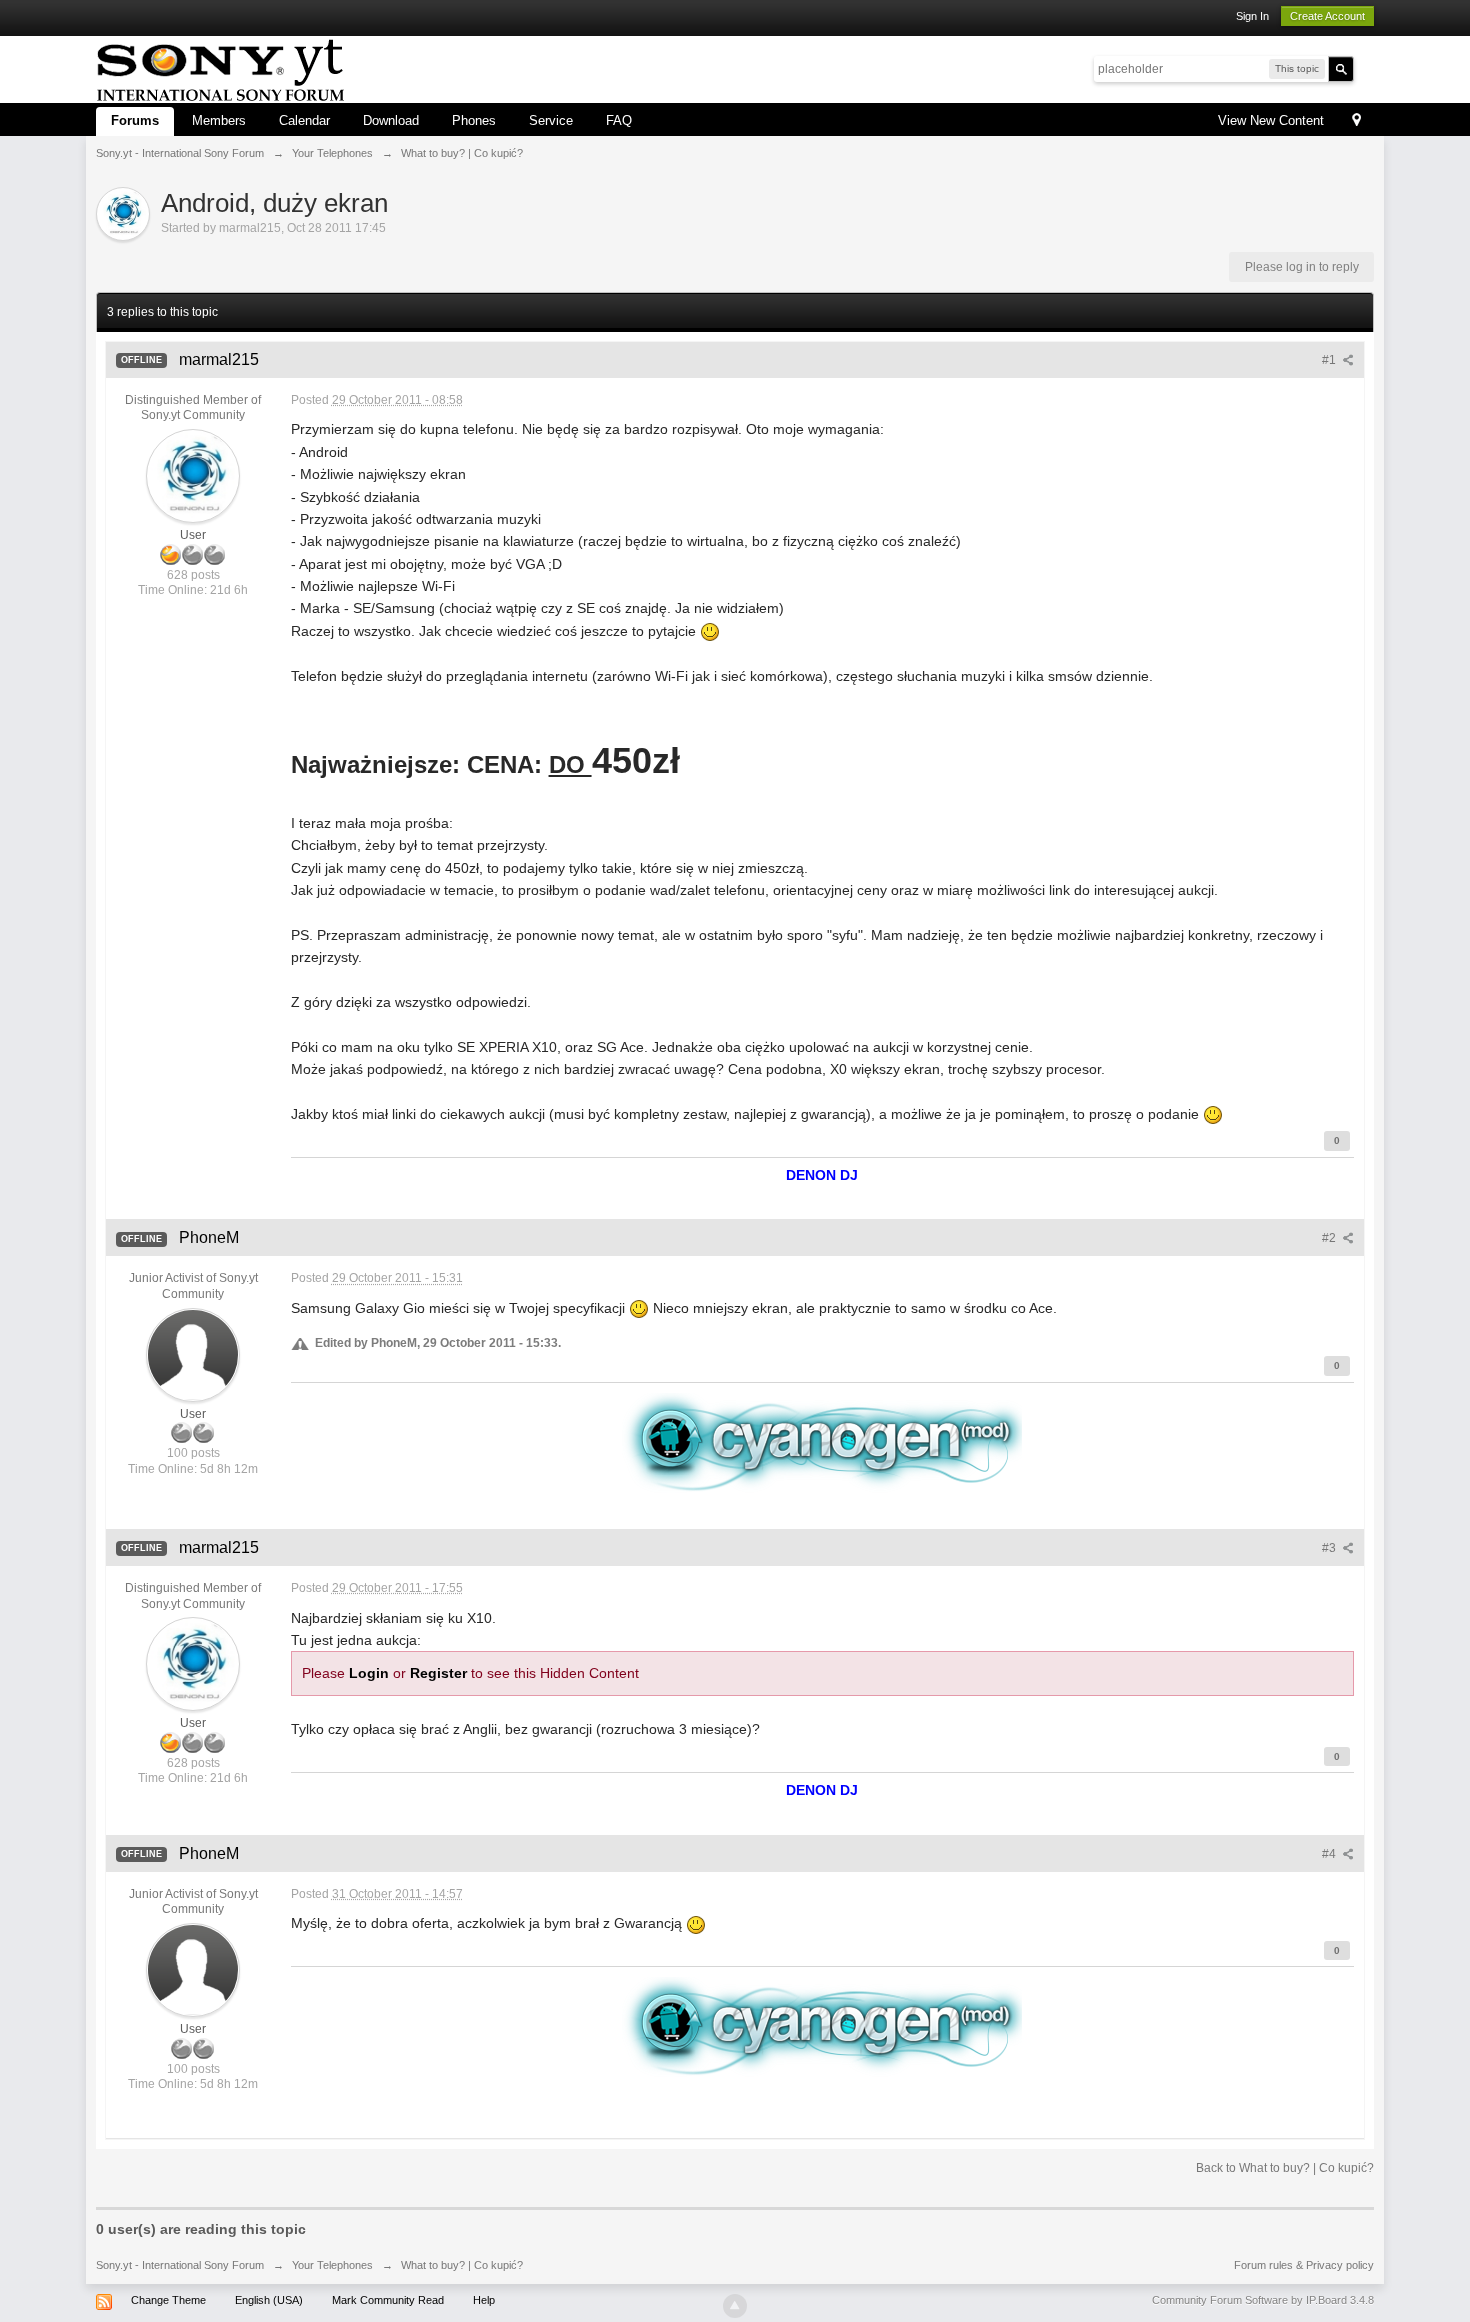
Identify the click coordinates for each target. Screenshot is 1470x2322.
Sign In (1252, 16)
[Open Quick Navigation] (1356, 121)
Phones (474, 120)
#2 (1330, 1238)
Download (391, 120)
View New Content (1271, 120)
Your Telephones (332, 2265)
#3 (1330, 1548)
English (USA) (269, 2300)
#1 (1330, 360)
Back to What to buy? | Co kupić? (1285, 2168)
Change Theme (168, 2300)
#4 (1330, 1854)
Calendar (304, 120)
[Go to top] (735, 2306)
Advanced (1366, 68)
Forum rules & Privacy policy (1304, 2265)
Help (484, 2300)
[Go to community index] (220, 67)
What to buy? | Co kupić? (462, 2265)
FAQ (619, 120)
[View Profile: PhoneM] (193, 1354)
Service (551, 120)
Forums (135, 120)
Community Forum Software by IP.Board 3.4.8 (1263, 2300)
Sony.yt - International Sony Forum (180, 2265)
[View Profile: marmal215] (193, 475)
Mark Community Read (388, 2300)
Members (219, 120)
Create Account (1327, 16)
